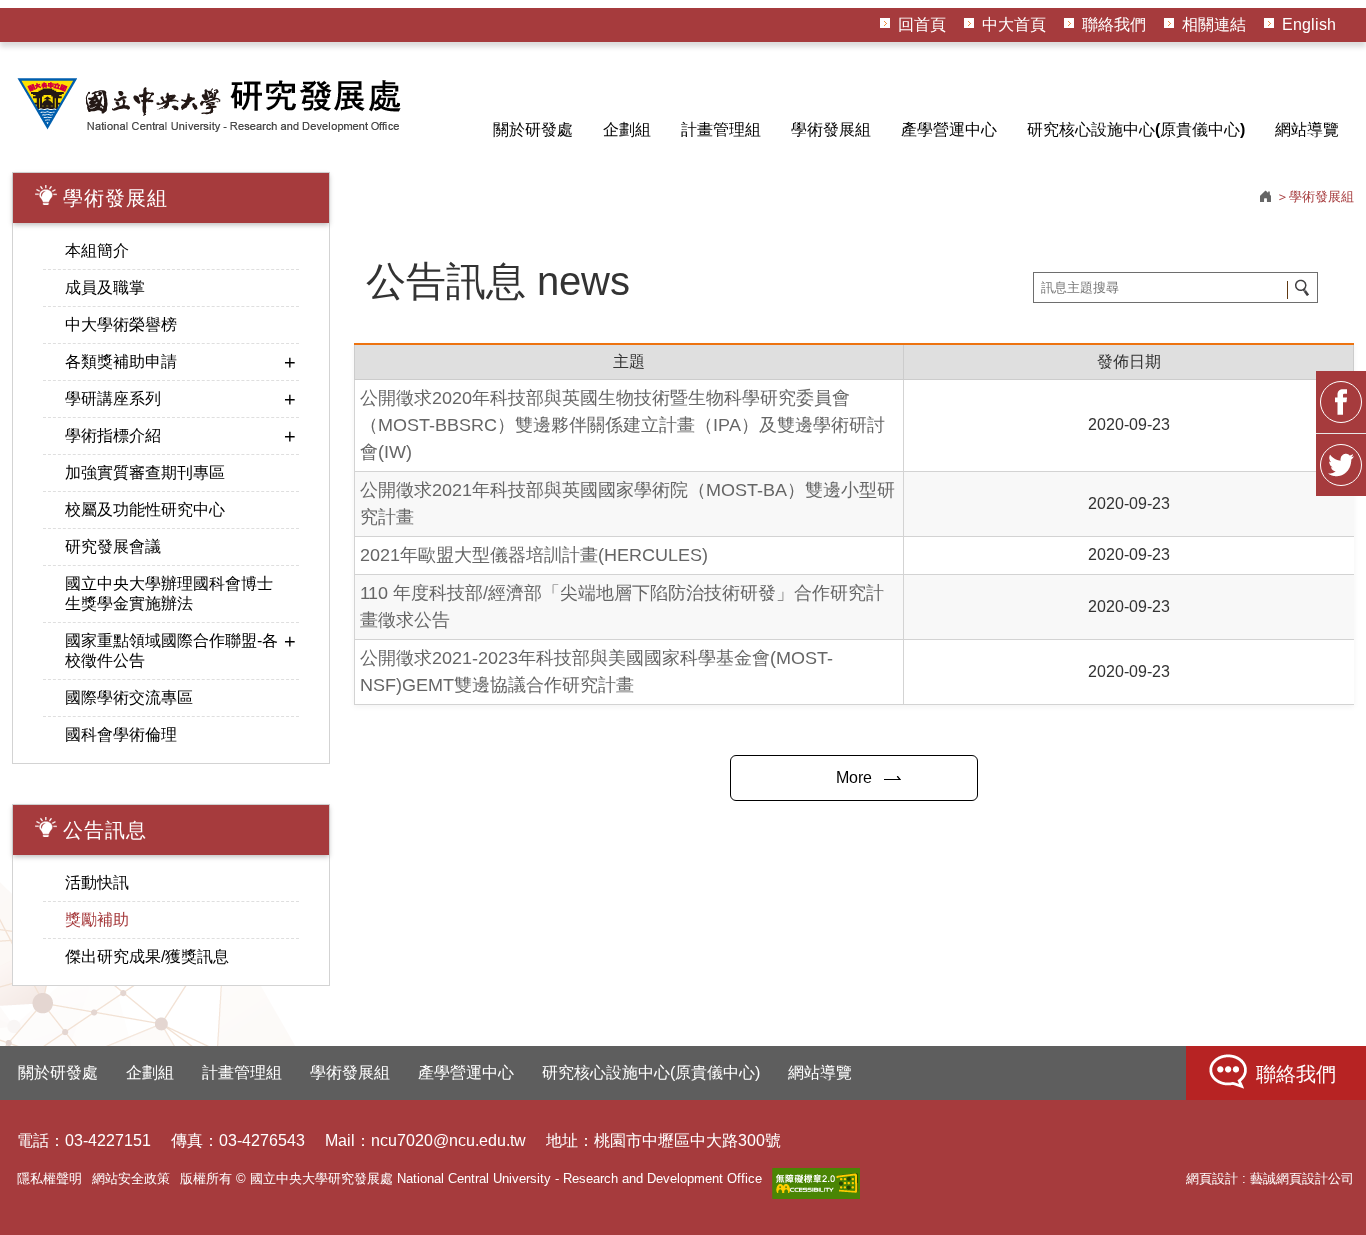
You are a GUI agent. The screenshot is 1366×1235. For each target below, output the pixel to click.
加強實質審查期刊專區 (145, 472)
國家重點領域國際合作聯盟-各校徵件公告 (171, 650)
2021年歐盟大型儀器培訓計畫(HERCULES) (534, 555)
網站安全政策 (131, 1178)
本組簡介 (97, 250)
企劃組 (627, 129)
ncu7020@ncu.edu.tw (448, 1140)
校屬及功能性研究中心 (145, 509)
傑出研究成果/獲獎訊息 (147, 956)
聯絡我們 (1114, 24)
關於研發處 (533, 129)
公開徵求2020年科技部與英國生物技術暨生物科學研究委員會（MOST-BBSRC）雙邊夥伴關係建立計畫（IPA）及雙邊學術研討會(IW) (622, 425)
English (1309, 24)
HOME (212, 104)
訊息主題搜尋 (1301, 289)
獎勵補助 (97, 919)
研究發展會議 (113, 546)
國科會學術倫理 (121, 734)
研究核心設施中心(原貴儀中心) (1136, 129)
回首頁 (922, 24)
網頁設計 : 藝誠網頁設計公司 (1270, 1178)
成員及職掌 (105, 287)
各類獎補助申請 (121, 361)
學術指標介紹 (113, 435)
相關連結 (1214, 24)
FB (1341, 402)
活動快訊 (97, 882)
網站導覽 (1307, 129)
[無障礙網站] (816, 1183)
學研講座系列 (113, 398)
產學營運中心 (949, 129)
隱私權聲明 (49, 1178)
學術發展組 (831, 129)
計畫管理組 (721, 129)
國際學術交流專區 (129, 697)
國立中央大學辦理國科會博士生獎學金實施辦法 (169, 593)
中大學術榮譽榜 (121, 324)
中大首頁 (1014, 24)
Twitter (1341, 465)
